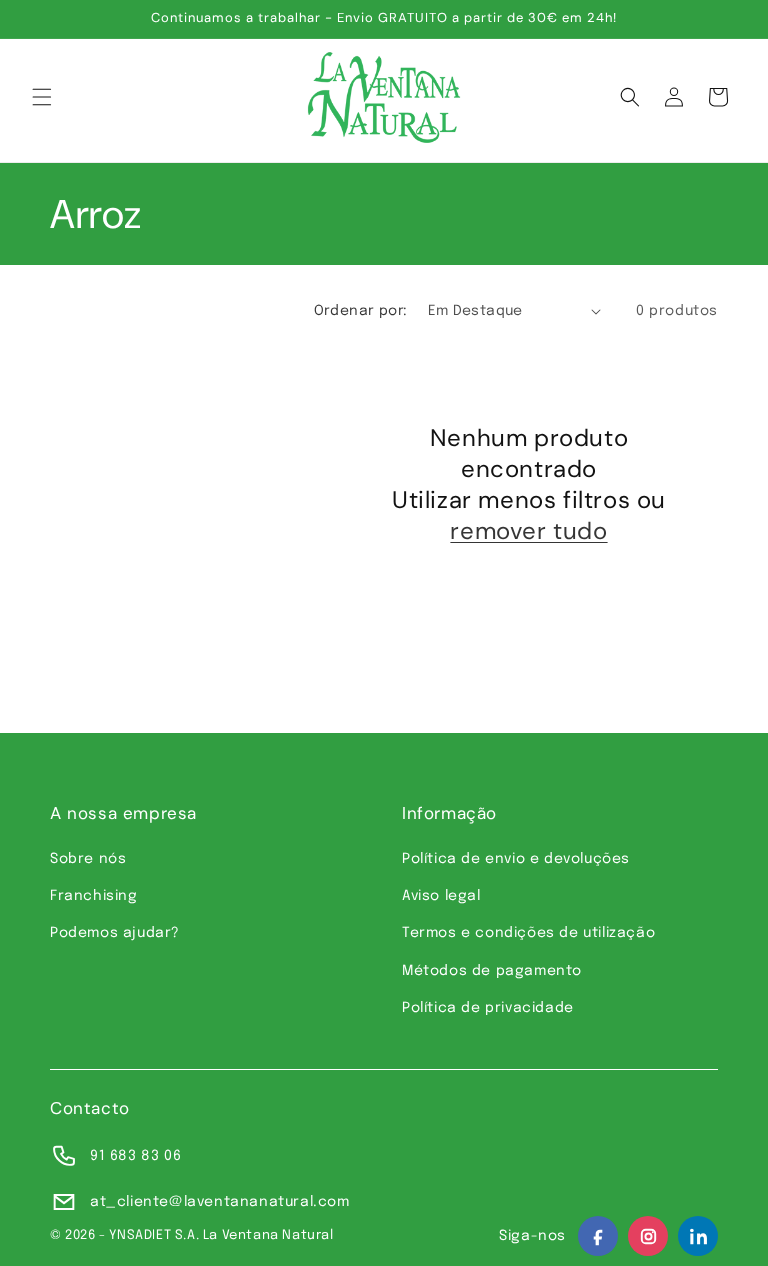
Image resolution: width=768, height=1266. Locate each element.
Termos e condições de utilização (528, 933)
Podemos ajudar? (115, 933)
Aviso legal (441, 896)
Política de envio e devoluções (516, 859)
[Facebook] (598, 1236)
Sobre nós (88, 859)
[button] (42, 97)
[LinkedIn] (698, 1236)
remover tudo (528, 530)
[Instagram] (648, 1236)
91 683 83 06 (135, 1156)
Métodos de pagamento (492, 971)
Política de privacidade (488, 1008)
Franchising (94, 896)
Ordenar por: (361, 311)
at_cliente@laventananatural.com (220, 1202)
